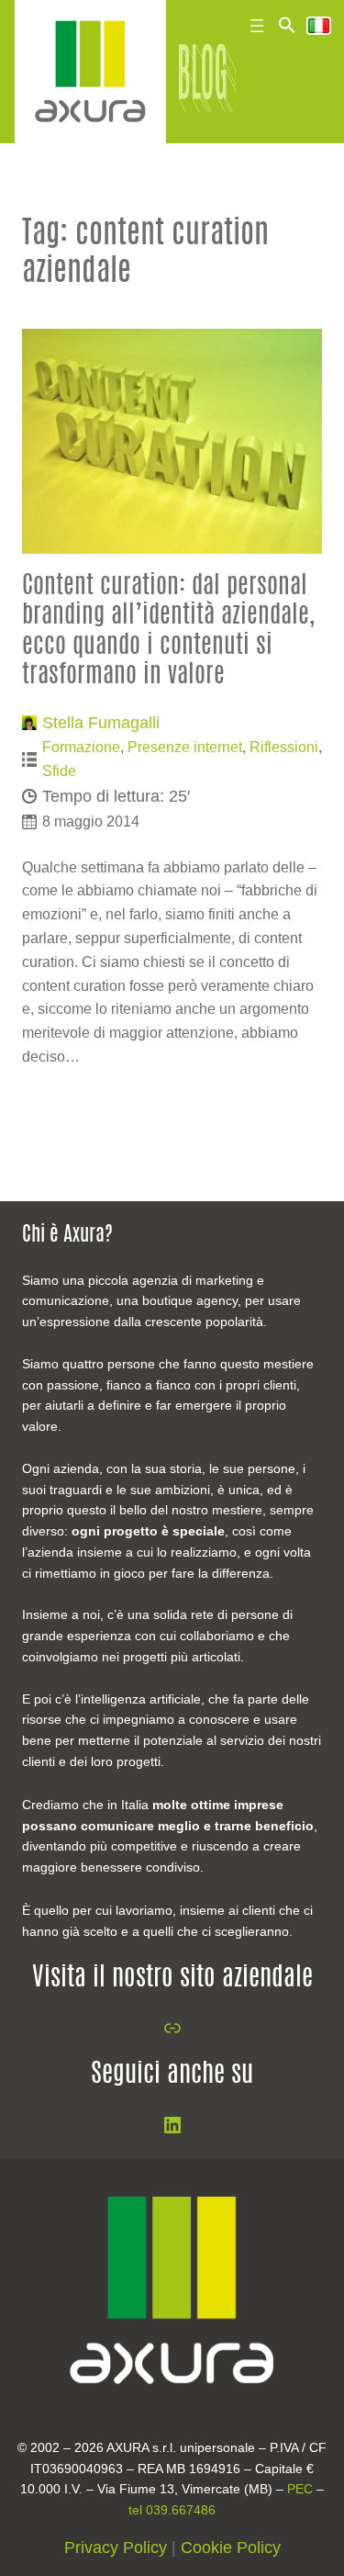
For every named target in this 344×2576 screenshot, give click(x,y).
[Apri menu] (257, 26)
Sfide (59, 771)
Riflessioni (284, 747)
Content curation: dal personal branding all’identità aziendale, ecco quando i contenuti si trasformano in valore (168, 631)
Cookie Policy (231, 2548)
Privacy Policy (116, 2548)
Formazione (81, 747)
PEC (300, 2489)
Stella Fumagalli (101, 723)
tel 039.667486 (172, 2510)
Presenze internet (185, 747)
